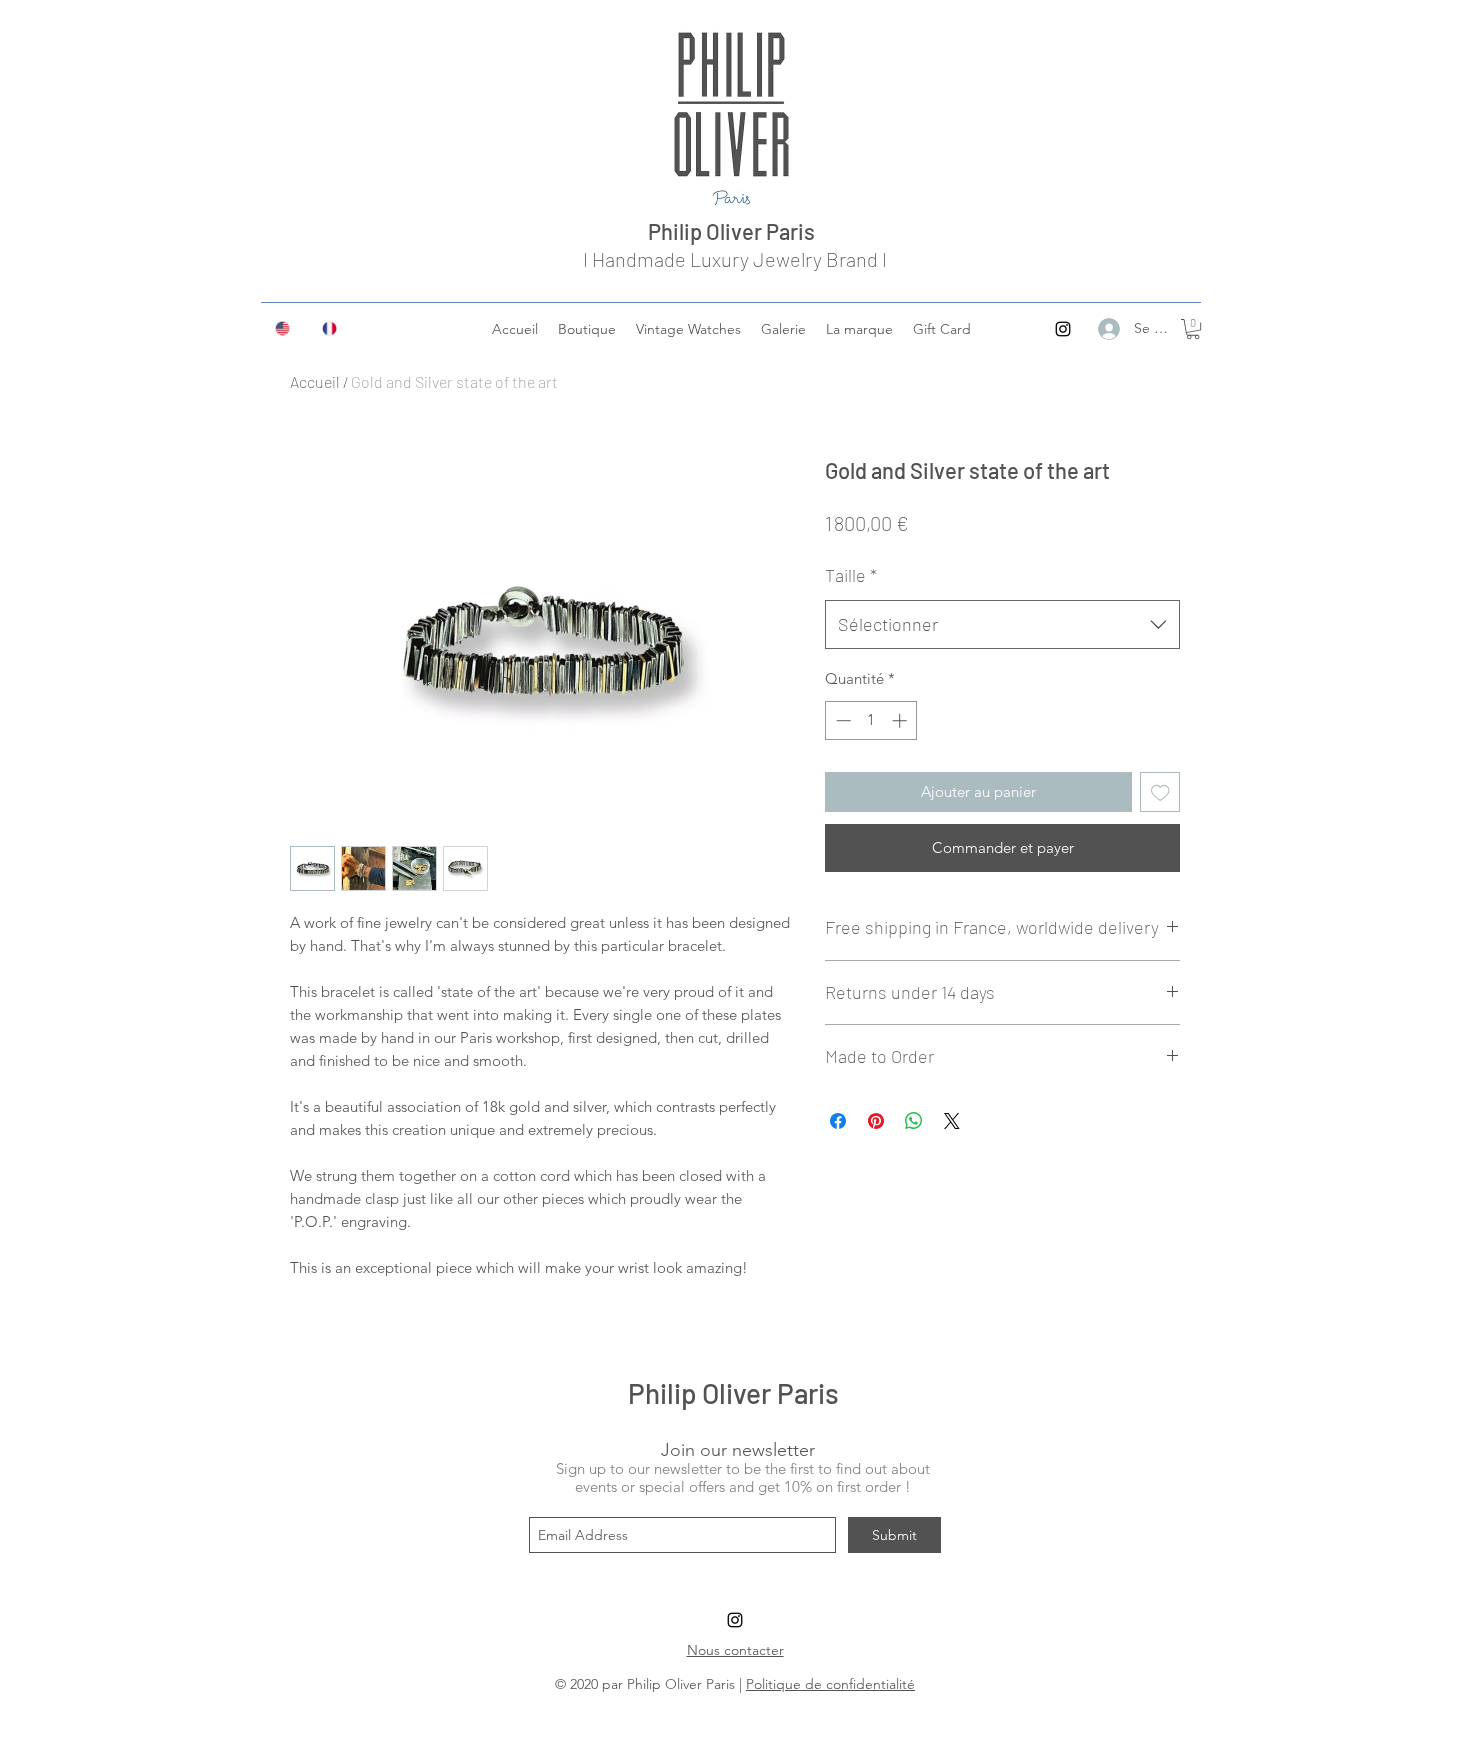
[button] (1193, 329)
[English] (284, 328)
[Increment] (901, 720)
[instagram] (1063, 329)
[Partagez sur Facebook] (838, 1121)
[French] (330, 328)
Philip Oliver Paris (735, 231)
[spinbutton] (871, 720)
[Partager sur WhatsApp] (914, 1121)
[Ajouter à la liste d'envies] (1160, 792)
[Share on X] (952, 1121)
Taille (851, 575)
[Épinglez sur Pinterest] (876, 1121)
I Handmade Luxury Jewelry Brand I (735, 259)
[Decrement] (841, 720)
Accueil (315, 381)
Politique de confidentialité (830, 1684)
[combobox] (1002, 625)
